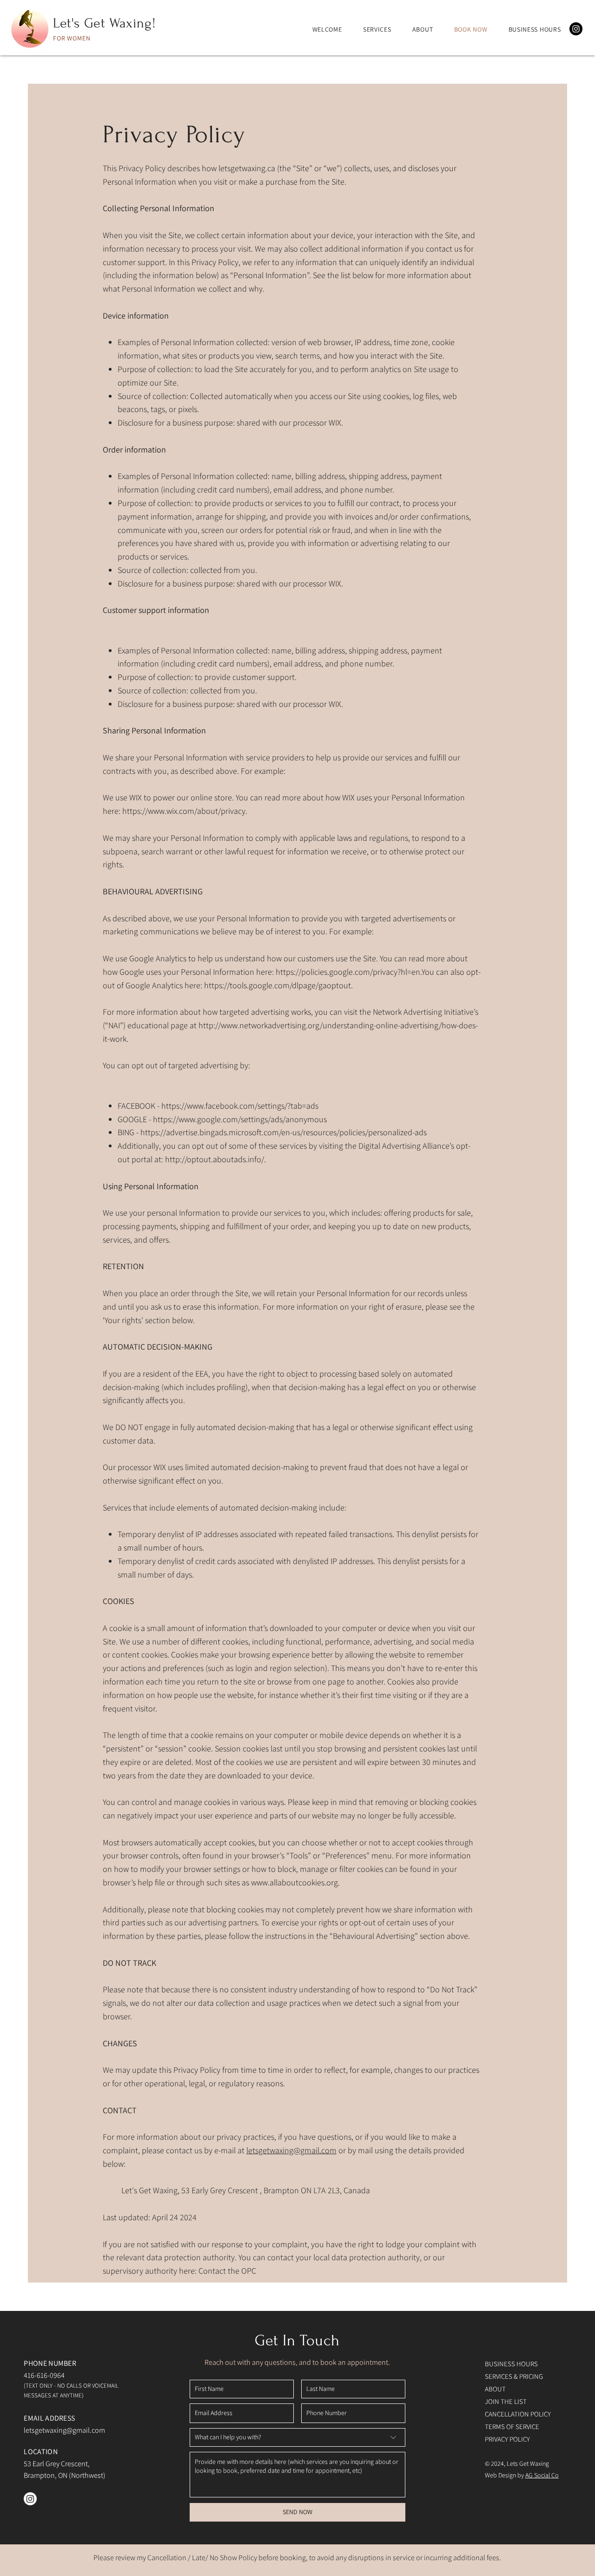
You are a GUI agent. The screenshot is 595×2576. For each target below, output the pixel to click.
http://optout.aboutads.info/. (215, 1159)
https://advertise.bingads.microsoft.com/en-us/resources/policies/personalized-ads (284, 1132)
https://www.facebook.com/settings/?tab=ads (240, 1106)
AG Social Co (542, 2475)
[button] (535, 29)
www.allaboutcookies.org (294, 1882)
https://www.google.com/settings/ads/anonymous (240, 1119)
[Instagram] (576, 29)
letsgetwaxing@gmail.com (291, 2150)
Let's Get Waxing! (104, 23)
